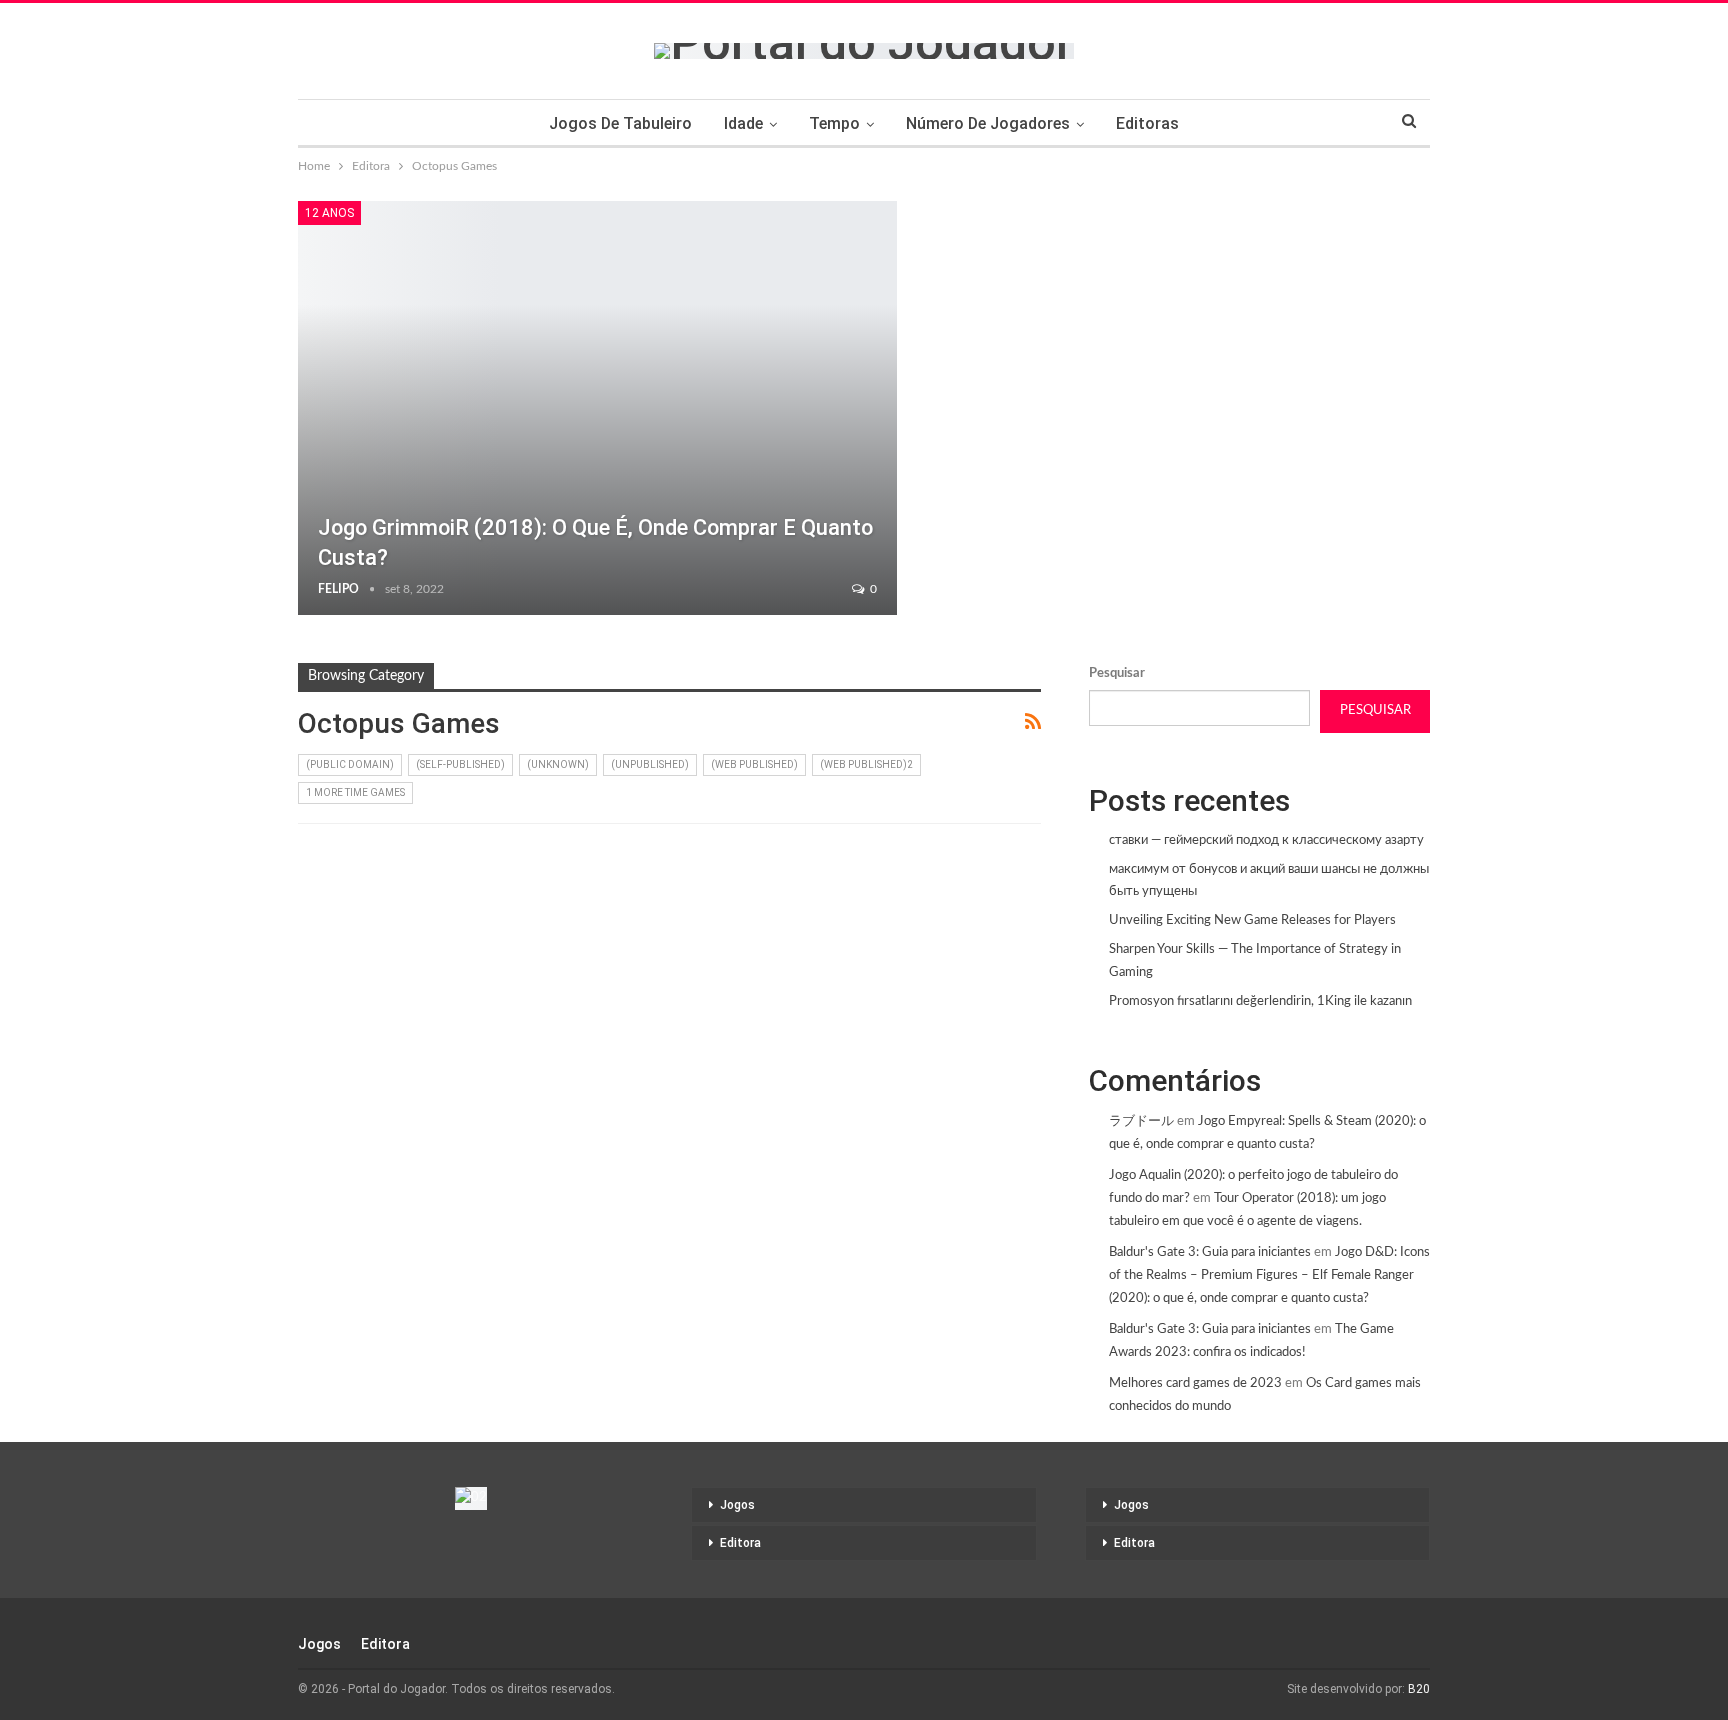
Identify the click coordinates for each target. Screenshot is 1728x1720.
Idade (743, 123)
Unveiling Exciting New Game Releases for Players (1252, 920)
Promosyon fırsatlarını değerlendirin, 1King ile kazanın (1260, 1001)
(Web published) (754, 764)
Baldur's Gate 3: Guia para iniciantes (1210, 1252)
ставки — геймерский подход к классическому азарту (1266, 840)
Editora (740, 1543)
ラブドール (1141, 1121)
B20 (1419, 1689)
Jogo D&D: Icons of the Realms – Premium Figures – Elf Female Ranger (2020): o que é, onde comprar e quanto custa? (1269, 1276)
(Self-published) (460, 764)
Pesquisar (1117, 673)
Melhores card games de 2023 (1195, 1383)
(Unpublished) (650, 764)
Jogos (737, 1505)
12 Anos (329, 213)
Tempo (834, 123)
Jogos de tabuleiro (620, 123)
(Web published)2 (866, 764)
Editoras (1147, 123)
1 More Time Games (355, 792)
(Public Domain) (350, 764)
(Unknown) (558, 764)
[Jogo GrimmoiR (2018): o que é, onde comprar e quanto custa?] (597, 408)
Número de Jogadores (988, 123)
